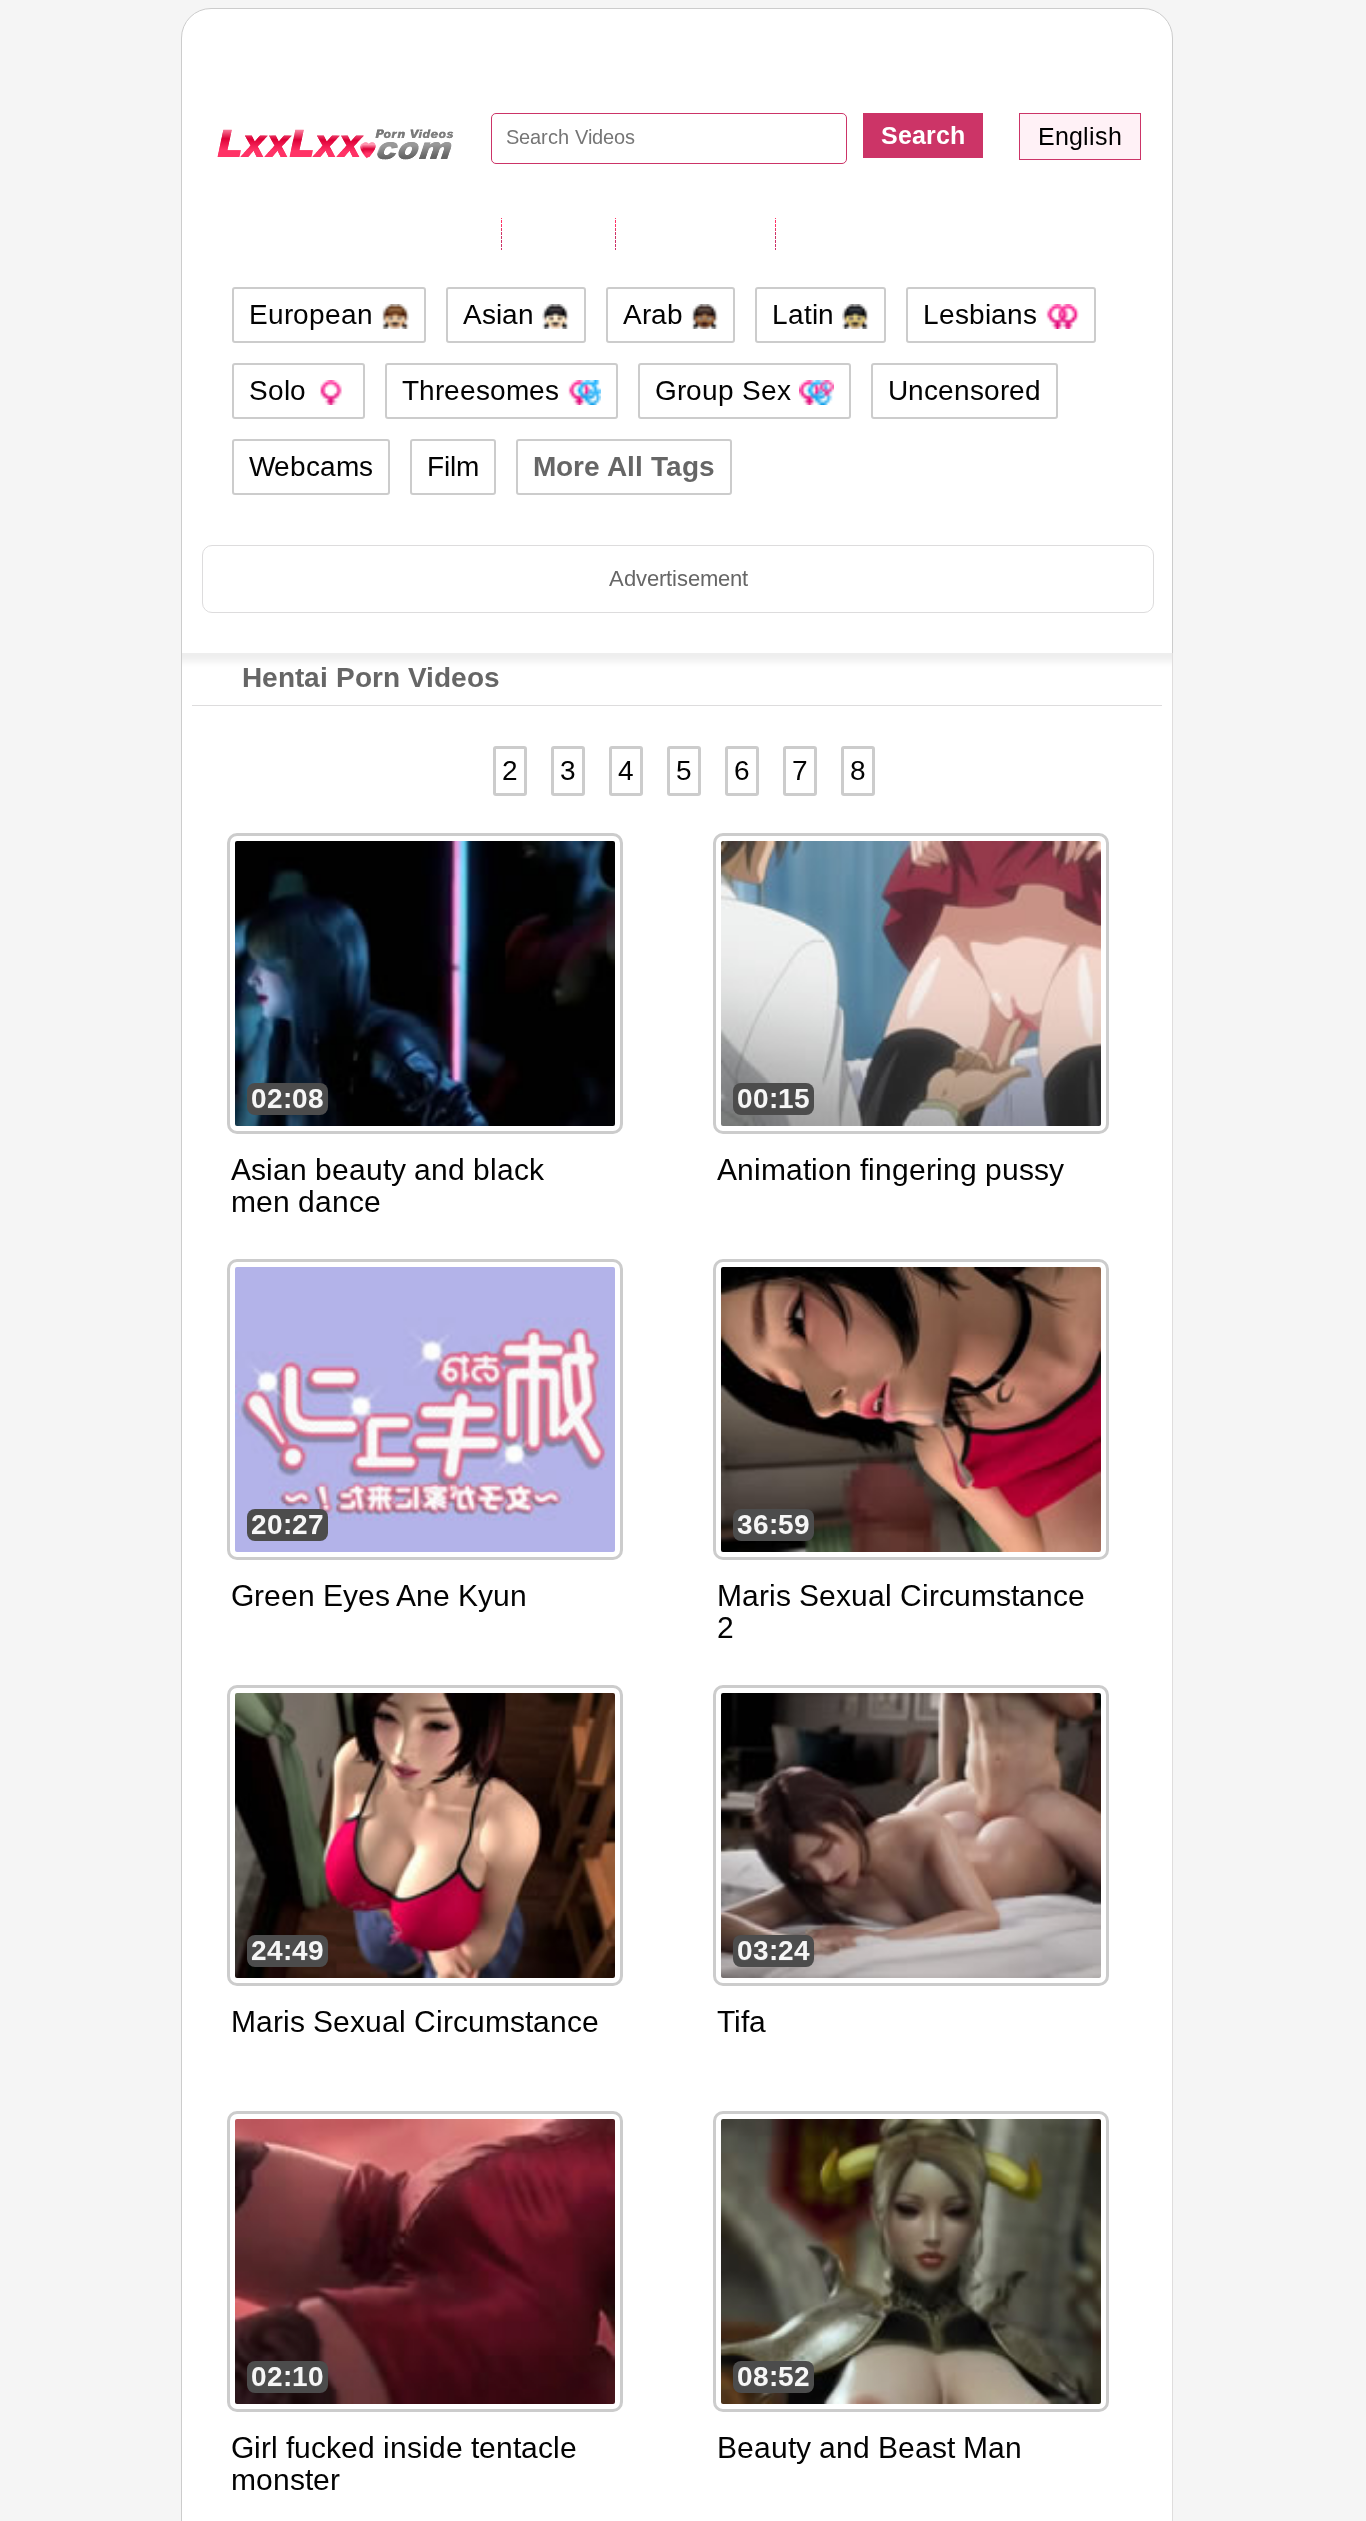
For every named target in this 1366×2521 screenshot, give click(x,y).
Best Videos (856, 233)
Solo (281, 390)
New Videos (695, 233)
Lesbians (984, 314)
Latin (807, 314)
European (315, 314)
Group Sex (727, 390)
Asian (502, 314)
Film (453, 466)
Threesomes (484, 390)
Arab (657, 314)
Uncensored (964, 390)
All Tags (558, 233)
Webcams (311, 466)
